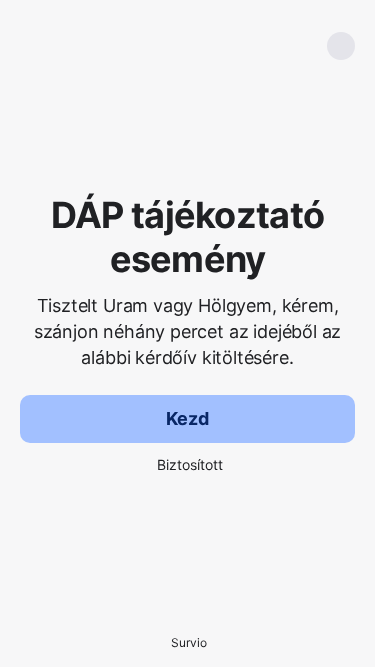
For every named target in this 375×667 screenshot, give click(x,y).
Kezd (187, 418)
